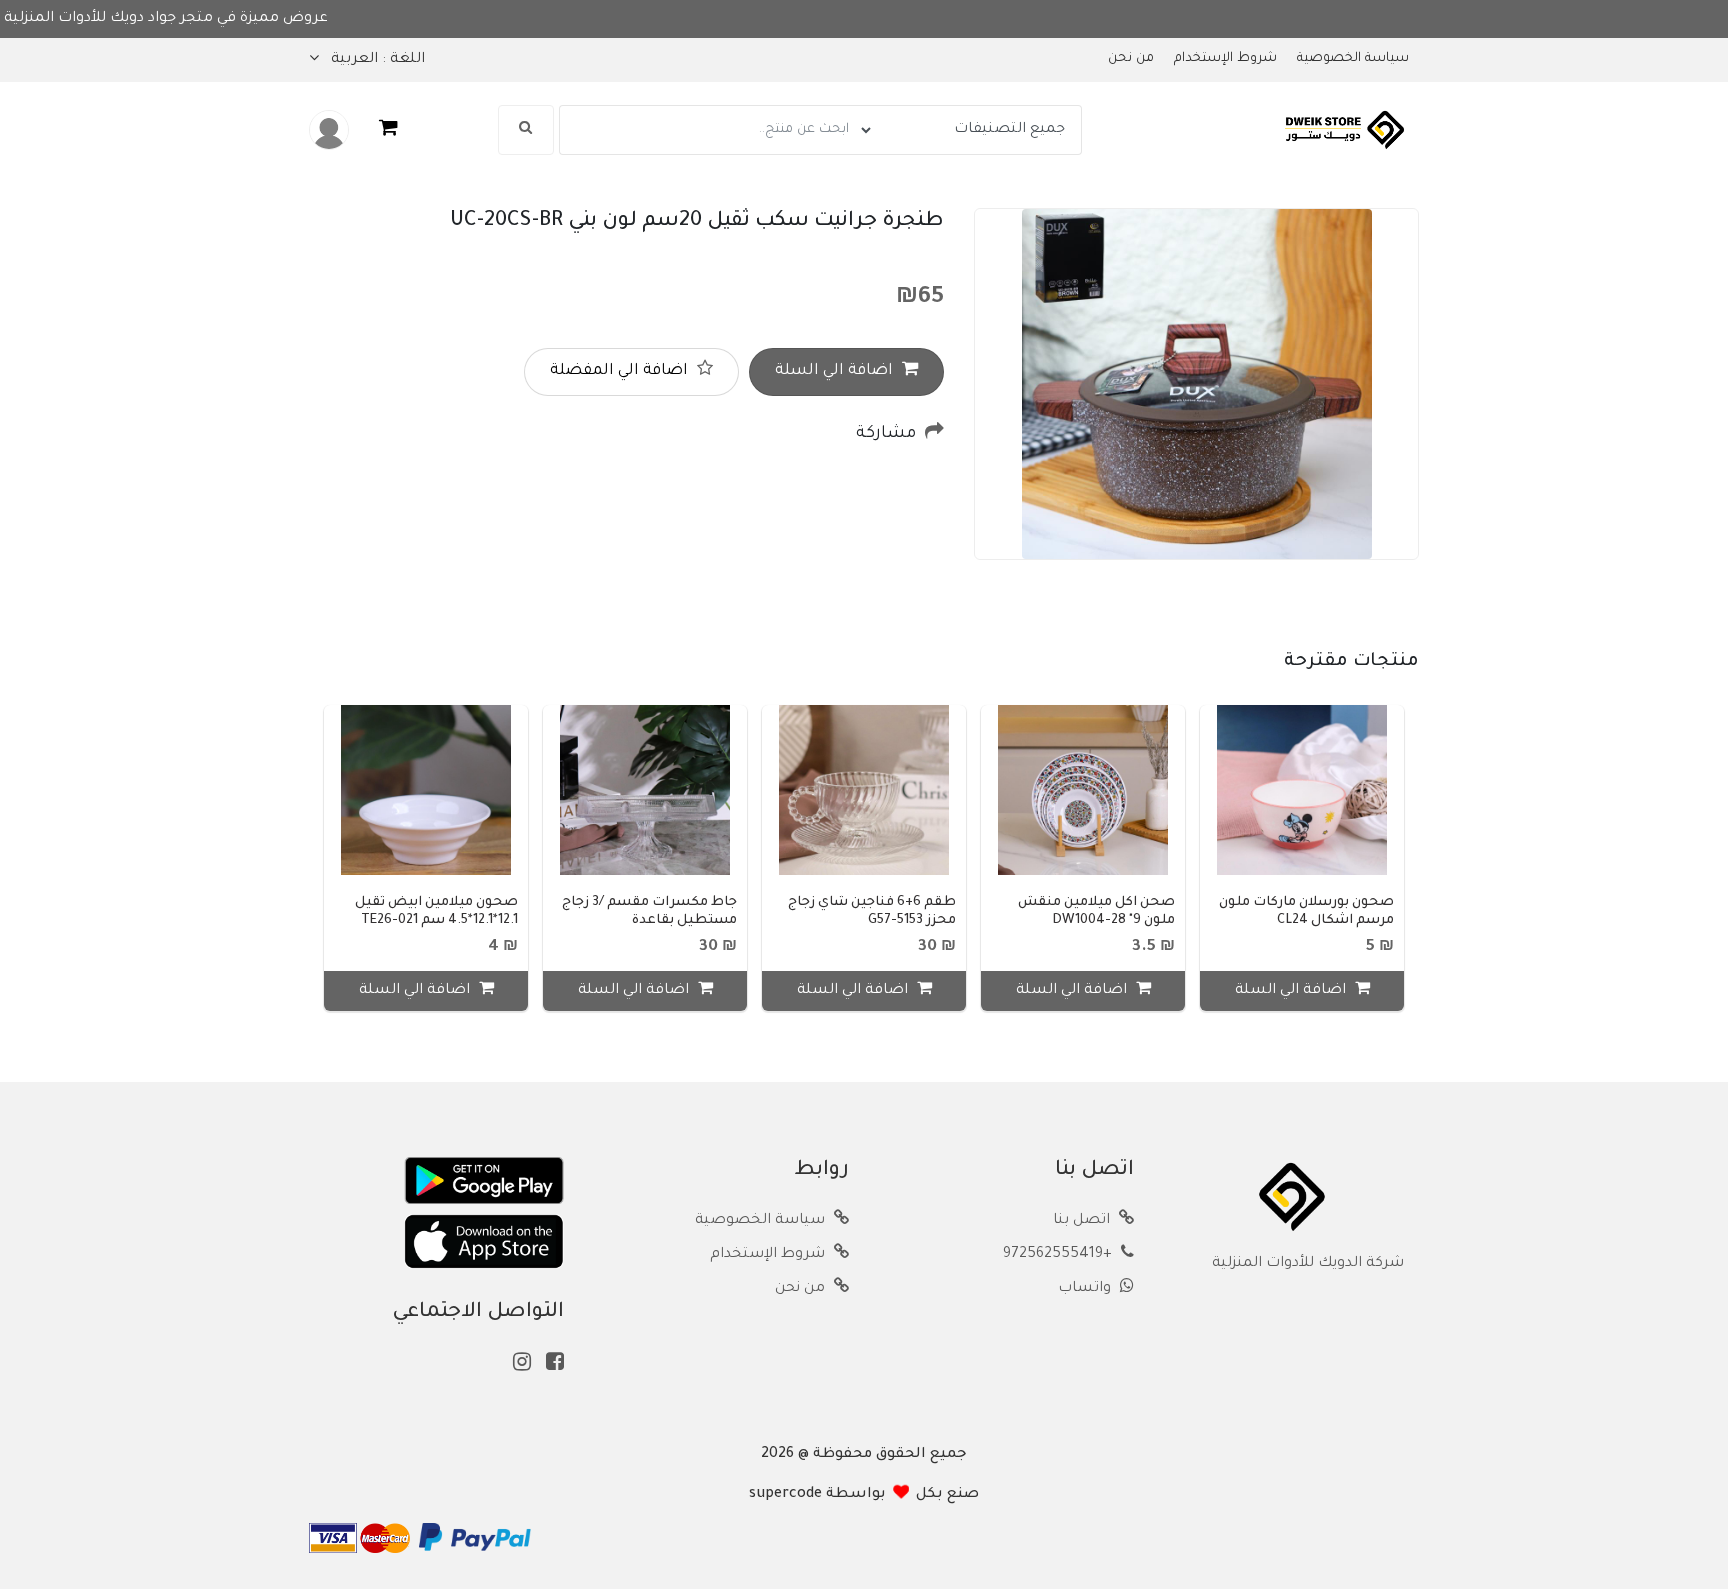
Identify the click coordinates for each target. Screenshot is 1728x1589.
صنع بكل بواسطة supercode (864, 1495)
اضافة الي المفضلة (621, 371)
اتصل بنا (1083, 1221)
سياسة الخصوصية (1353, 59)
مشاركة (888, 434)
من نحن (1131, 59)
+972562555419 (1059, 1255)
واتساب (1086, 1289)
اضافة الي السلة (836, 371)
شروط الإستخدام (1225, 59)
